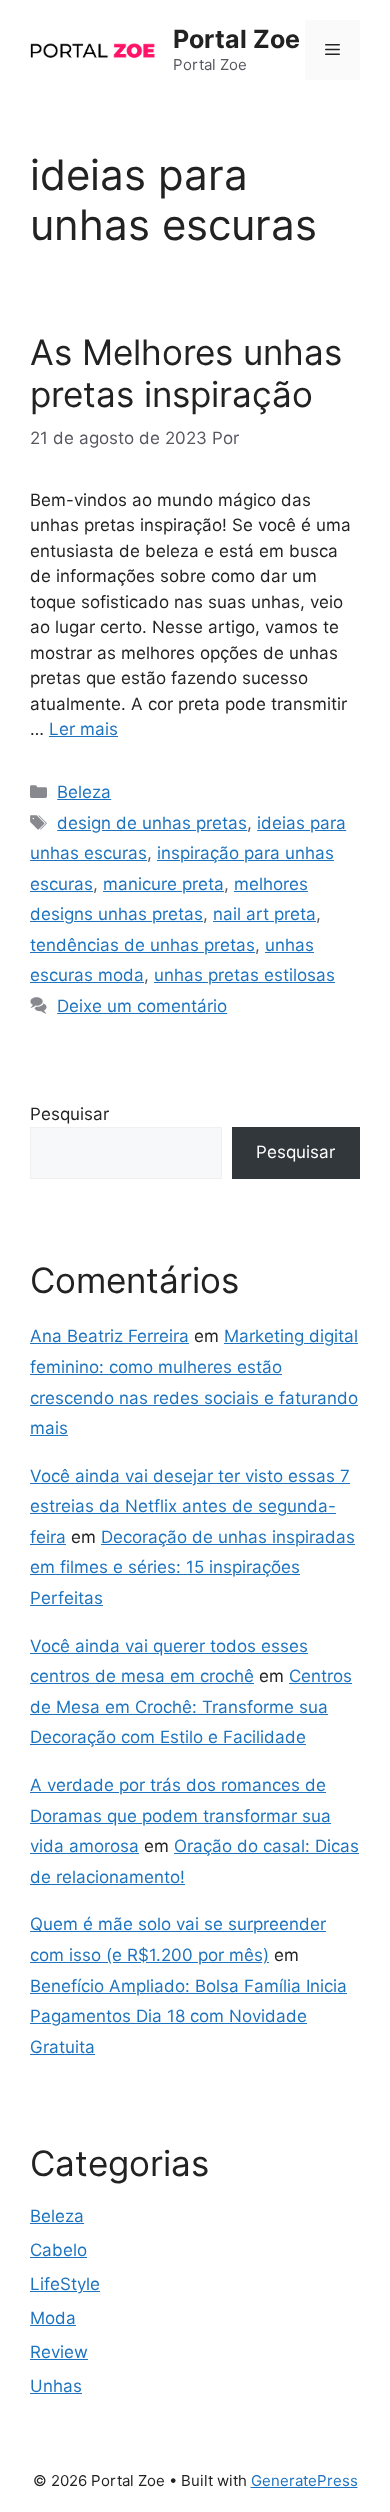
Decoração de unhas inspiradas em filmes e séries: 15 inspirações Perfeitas (192, 1567)
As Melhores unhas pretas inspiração (186, 373)
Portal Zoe (236, 39)
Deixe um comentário (142, 1006)
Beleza (84, 792)
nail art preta (264, 914)
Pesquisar (69, 1114)
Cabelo (58, 2250)
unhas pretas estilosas (244, 975)
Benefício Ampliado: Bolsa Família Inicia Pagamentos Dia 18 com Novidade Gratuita (188, 2016)
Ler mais (83, 729)
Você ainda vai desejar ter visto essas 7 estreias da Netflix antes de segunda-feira (190, 1506)
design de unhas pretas (152, 823)
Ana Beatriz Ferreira (109, 1336)
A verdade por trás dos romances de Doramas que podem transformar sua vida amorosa (180, 1815)
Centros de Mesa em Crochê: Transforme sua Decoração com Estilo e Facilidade (191, 1706)
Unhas (56, 2386)
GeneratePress (304, 2480)
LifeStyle (65, 2284)
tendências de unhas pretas (142, 945)
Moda (53, 2318)
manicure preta (163, 884)
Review (59, 2352)
